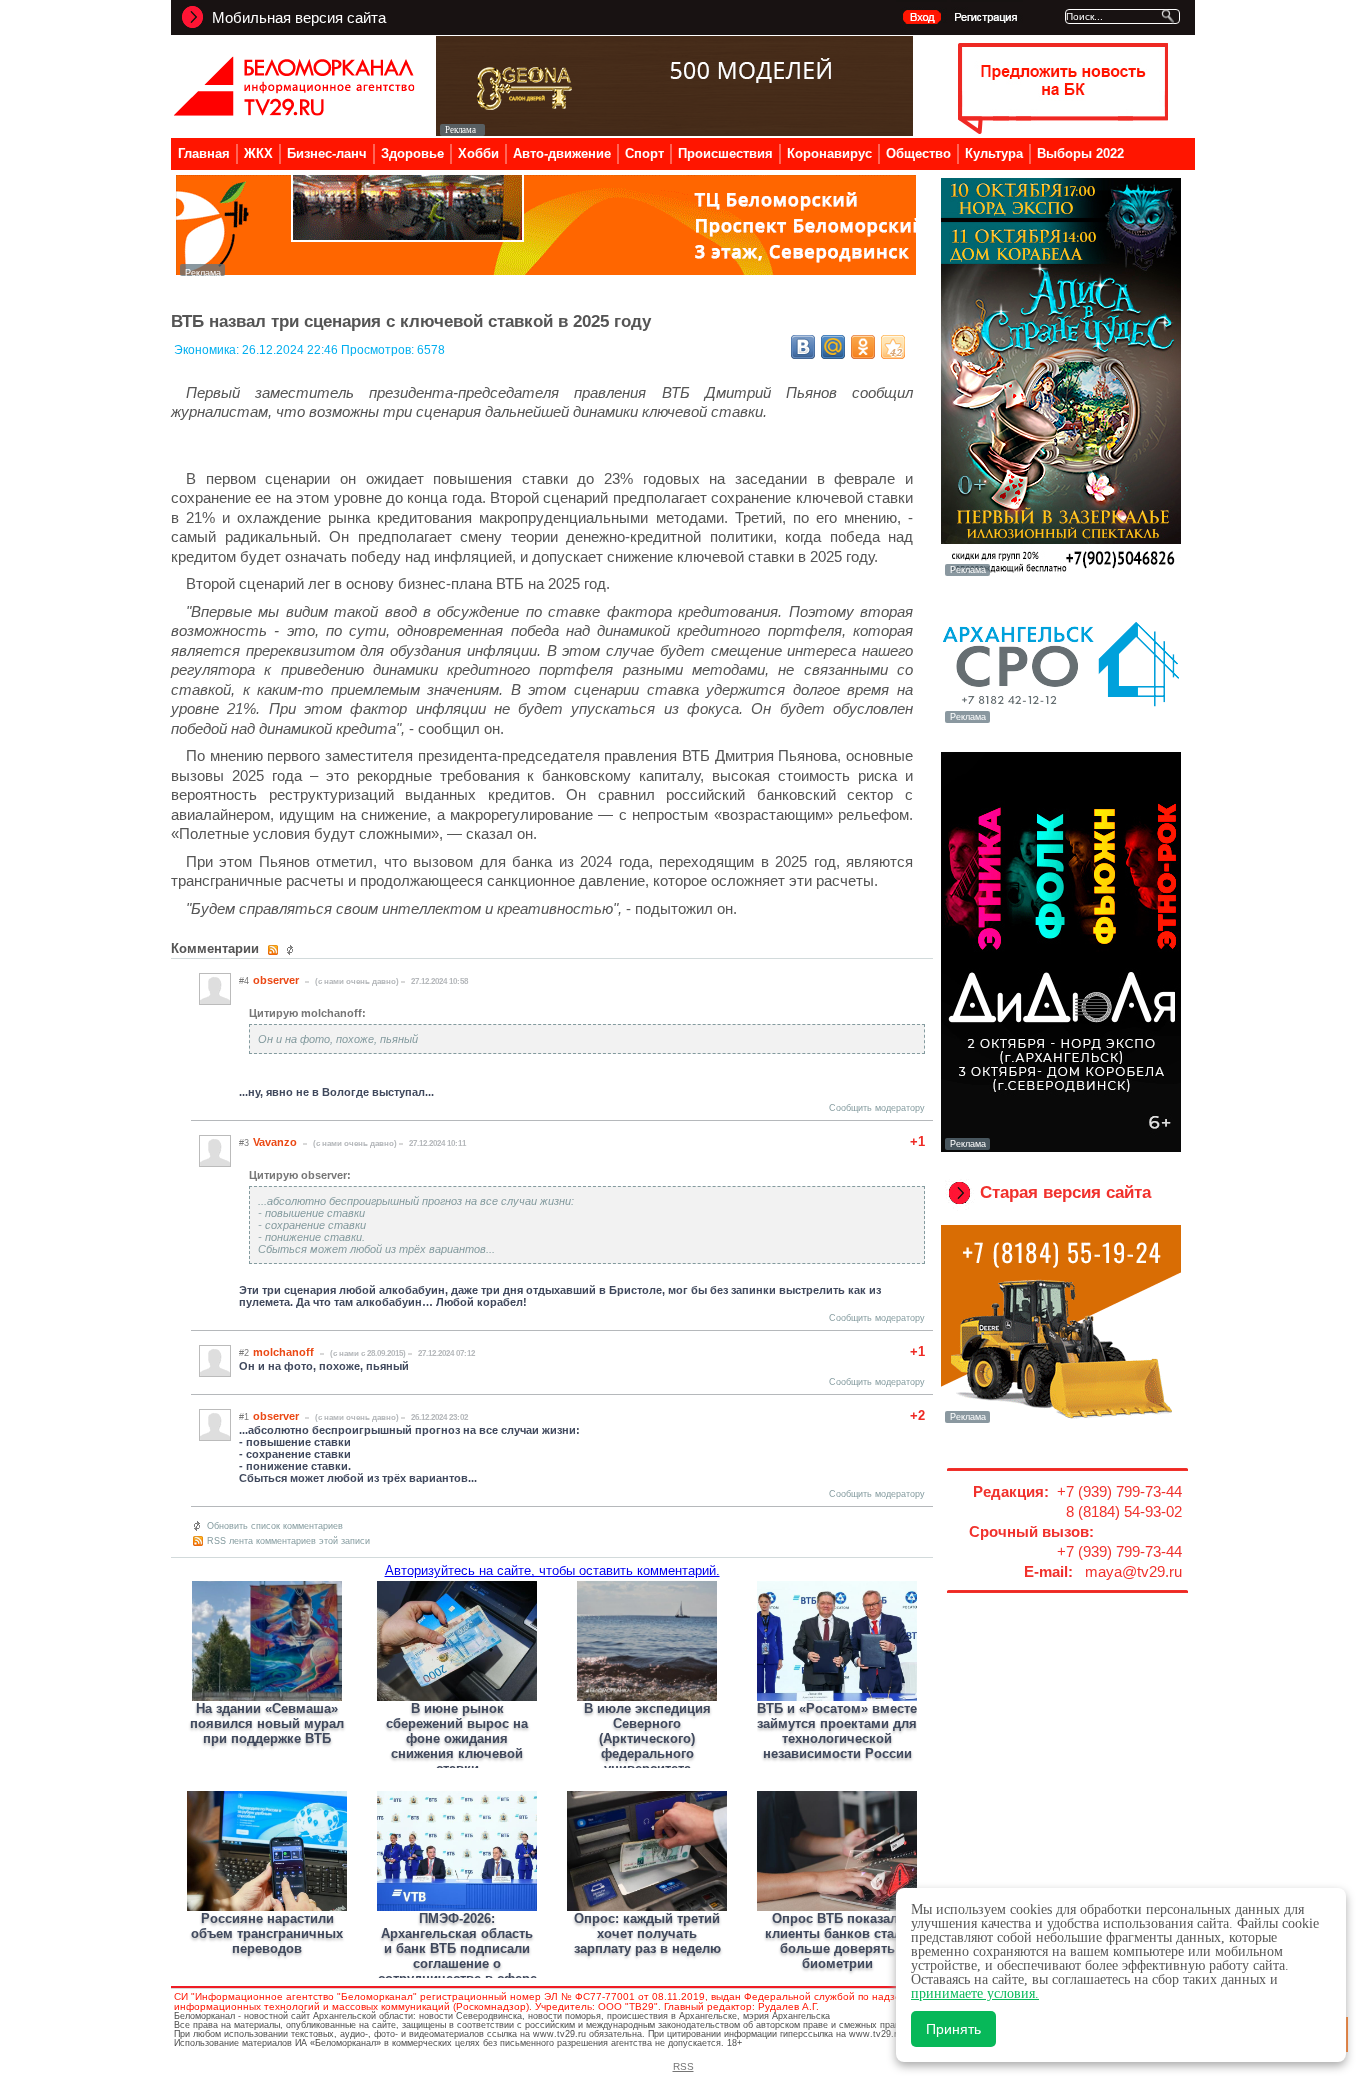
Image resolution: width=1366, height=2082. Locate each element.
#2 (244, 1353)
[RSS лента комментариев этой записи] (274, 950)
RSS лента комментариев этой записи (288, 1541)
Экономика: (208, 350)
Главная (204, 153)
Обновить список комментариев (275, 1526)
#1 (244, 1417)
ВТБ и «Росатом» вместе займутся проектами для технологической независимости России (837, 1731)
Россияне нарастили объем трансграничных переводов (267, 1933)
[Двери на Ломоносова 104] (674, 130)
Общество (918, 153)
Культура (994, 153)
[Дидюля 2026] (1061, 1148)
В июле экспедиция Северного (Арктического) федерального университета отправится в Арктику (647, 1746)
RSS (683, 2066)
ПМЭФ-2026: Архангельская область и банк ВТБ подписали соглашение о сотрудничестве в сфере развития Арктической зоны (457, 1963)
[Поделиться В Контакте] (803, 347)
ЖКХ (258, 153)
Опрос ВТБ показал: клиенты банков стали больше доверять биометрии (837, 1941)
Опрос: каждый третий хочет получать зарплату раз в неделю (647, 1933)
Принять (953, 2029)
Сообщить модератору (877, 1108)
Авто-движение (562, 153)
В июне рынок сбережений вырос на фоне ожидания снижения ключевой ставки (457, 1738)
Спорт (644, 153)
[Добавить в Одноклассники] (863, 347)
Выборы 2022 (1080, 153)
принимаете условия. (975, 1993)
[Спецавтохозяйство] (1061, 1421)
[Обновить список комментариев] (292, 950)
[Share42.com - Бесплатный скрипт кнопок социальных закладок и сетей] (893, 347)
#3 (244, 1143)
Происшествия (725, 153)
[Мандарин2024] (546, 270)
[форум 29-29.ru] (1061, 721)
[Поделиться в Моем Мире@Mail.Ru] (833, 347)
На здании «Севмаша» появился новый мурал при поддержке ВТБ (267, 1723)
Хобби (478, 153)
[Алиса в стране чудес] (1061, 574)
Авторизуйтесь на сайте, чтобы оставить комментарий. (552, 1570)
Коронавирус (829, 153)
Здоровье (412, 153)
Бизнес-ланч (327, 153)
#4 (244, 981)
